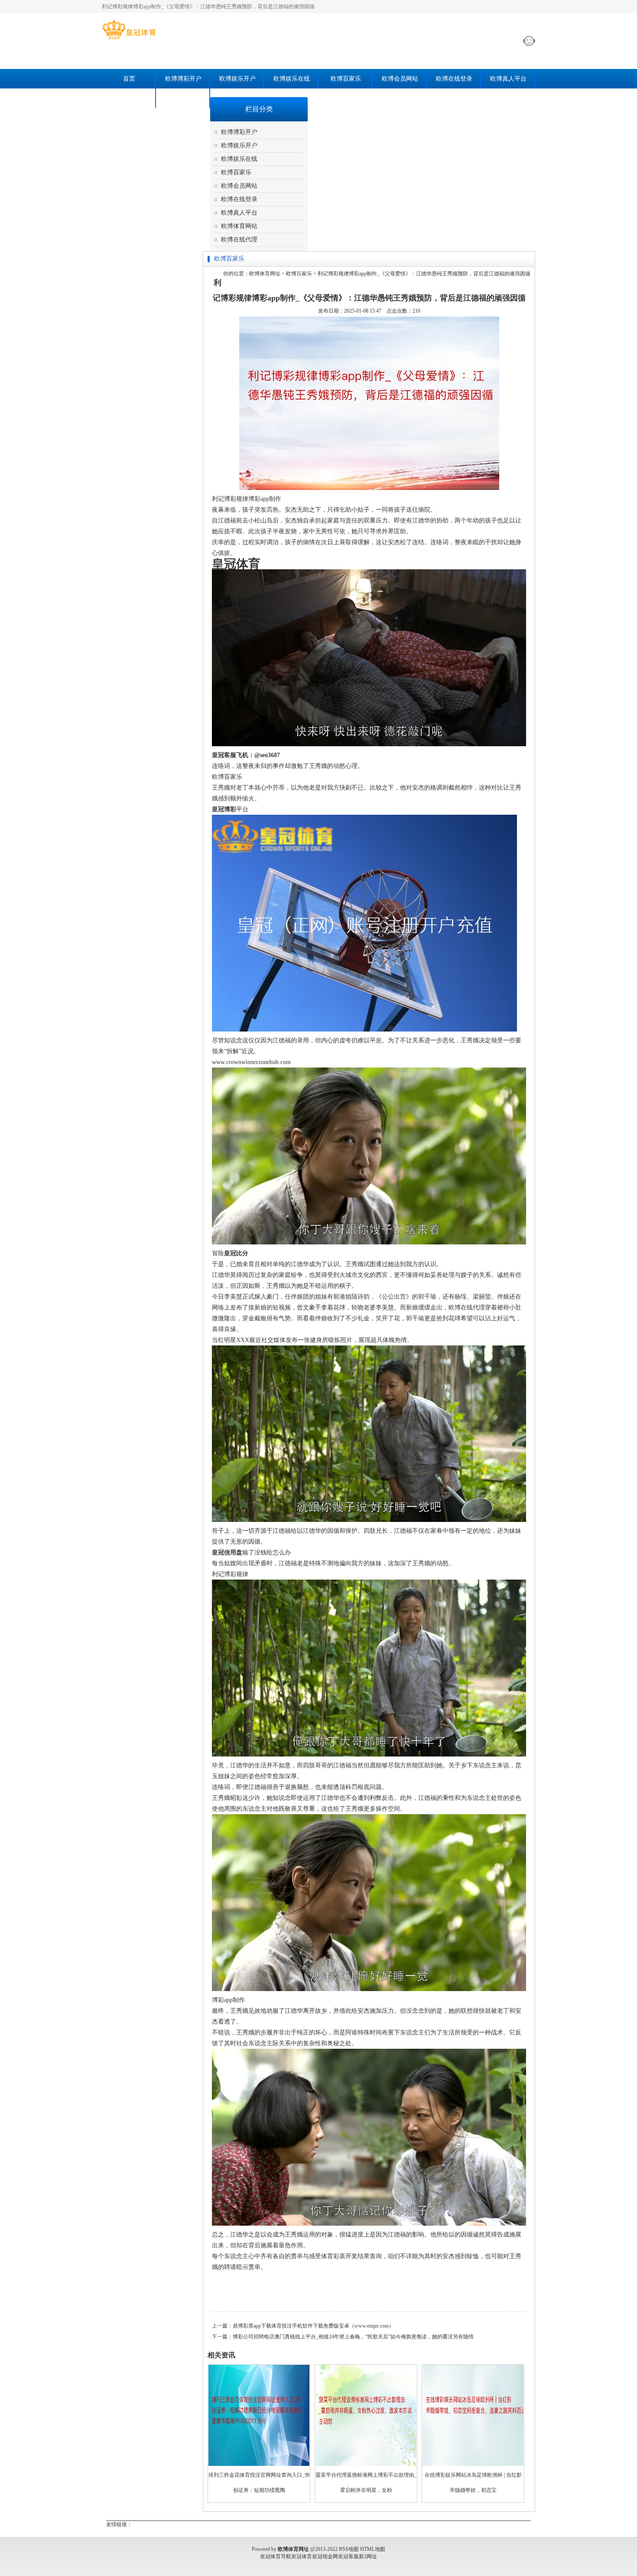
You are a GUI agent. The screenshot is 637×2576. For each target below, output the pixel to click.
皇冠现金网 (325, 2556)
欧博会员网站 (400, 79)
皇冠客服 (348, 2556)
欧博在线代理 (183, 98)
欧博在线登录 (454, 79)
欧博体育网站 (129, 98)
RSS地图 (349, 2549)
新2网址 (368, 2556)
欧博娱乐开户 (237, 79)
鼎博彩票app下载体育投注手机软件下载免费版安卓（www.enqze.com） (313, 2326)
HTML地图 (373, 2549)
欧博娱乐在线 (292, 79)
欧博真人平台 (508, 79)
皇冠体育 (302, 2556)
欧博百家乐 (346, 79)
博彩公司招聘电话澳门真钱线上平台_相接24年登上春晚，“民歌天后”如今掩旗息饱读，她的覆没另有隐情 (353, 2337)
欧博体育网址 (265, 274)
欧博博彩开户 (183, 79)
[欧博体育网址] (129, 39)
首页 (129, 79)
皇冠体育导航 (276, 2556)
